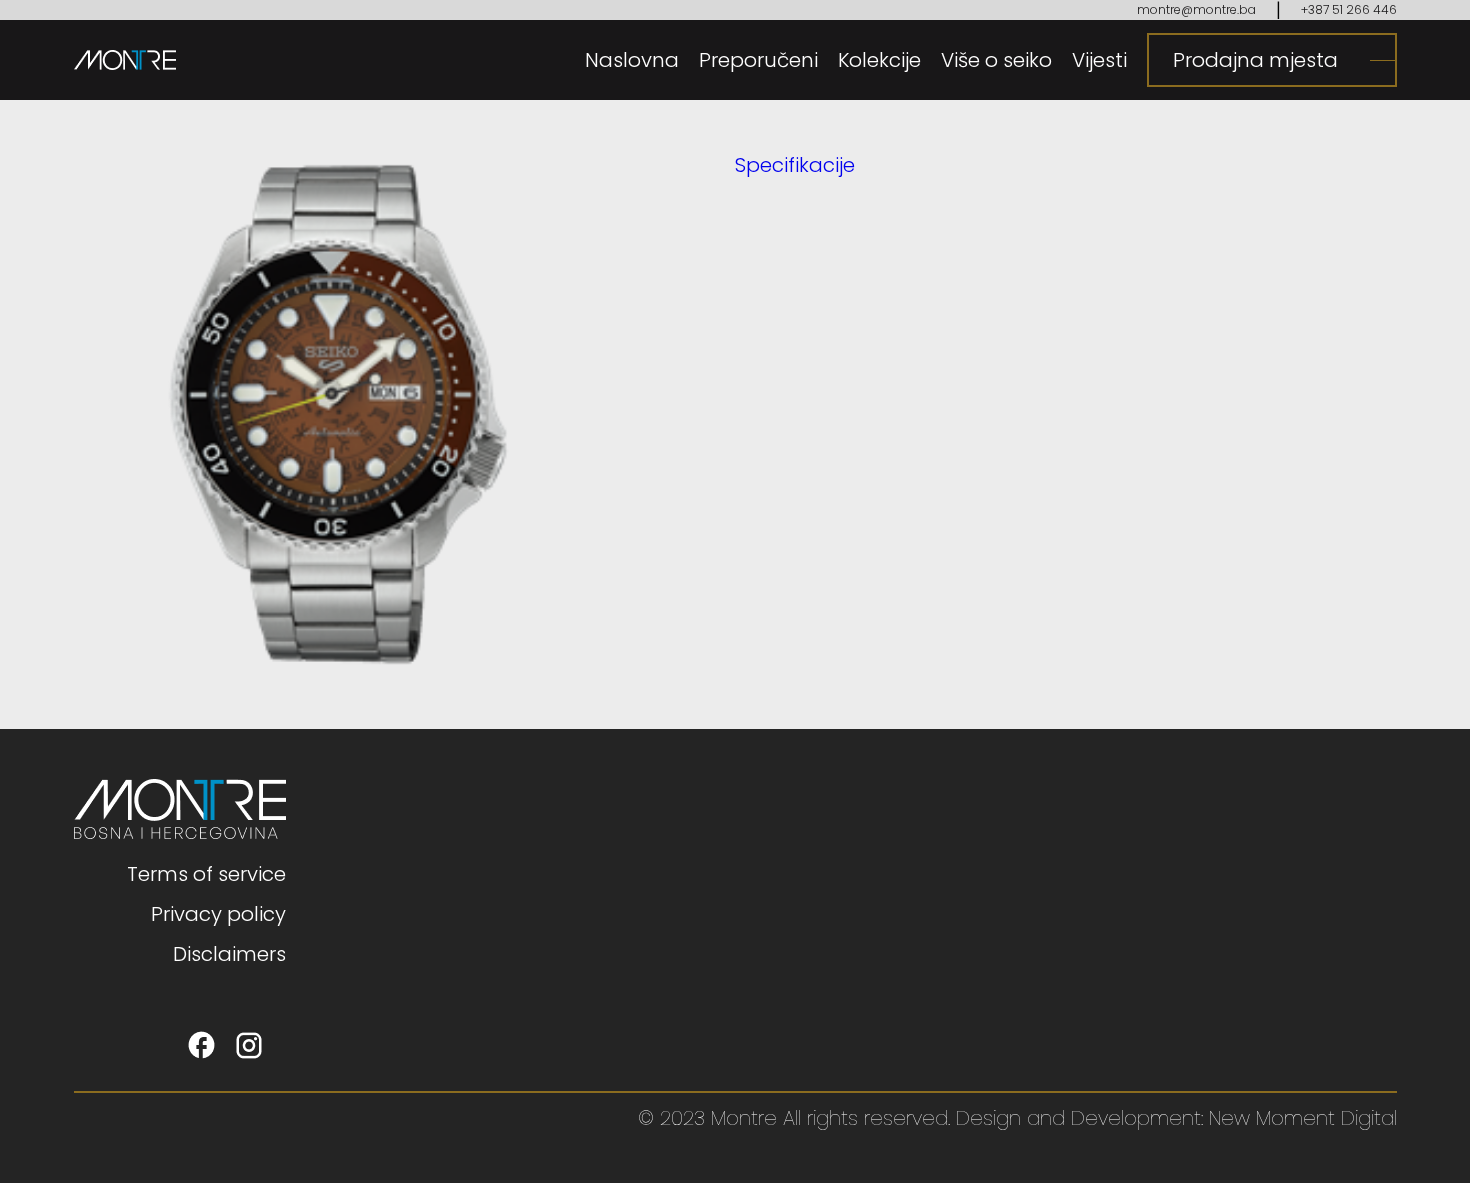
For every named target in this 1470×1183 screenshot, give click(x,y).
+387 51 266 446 (1349, 9)
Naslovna (632, 60)
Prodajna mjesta (1255, 60)
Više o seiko (996, 60)
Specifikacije (795, 165)
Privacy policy (218, 914)
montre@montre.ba (1196, 9)
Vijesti (1099, 60)
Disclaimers (229, 954)
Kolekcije (879, 60)
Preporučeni (758, 60)
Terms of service (206, 874)
